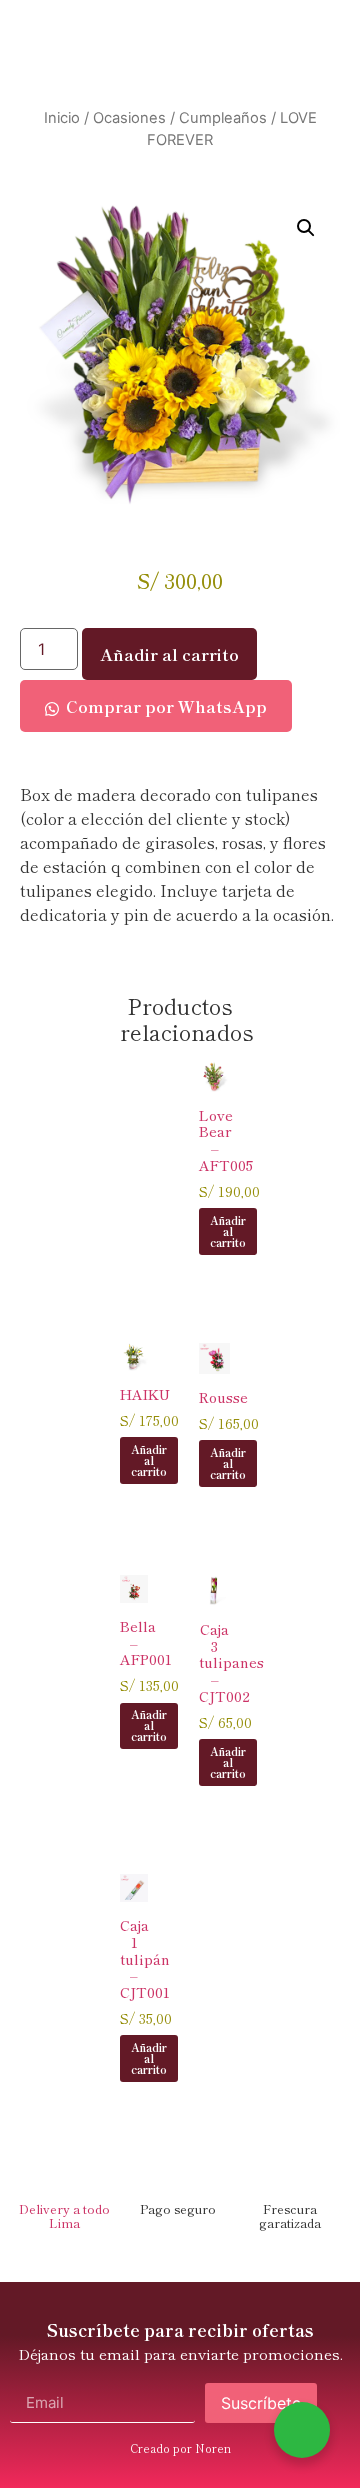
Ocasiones (129, 118)
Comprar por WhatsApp (166, 706)
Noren (213, 2448)
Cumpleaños (223, 118)
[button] (306, 228)
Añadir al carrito (169, 654)
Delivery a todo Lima (64, 2215)
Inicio (62, 118)
